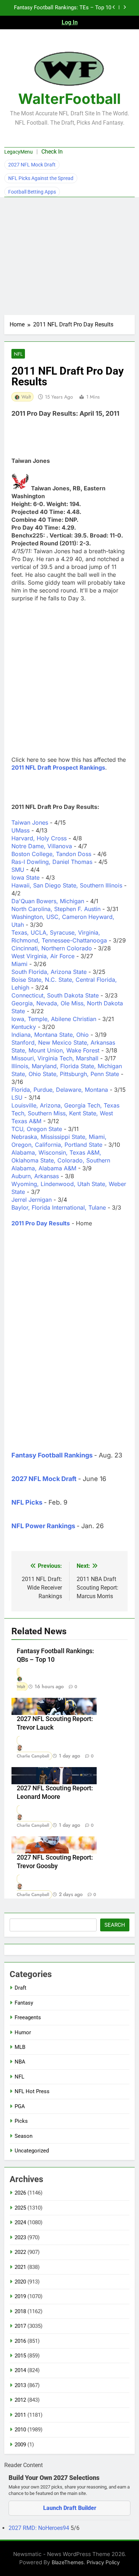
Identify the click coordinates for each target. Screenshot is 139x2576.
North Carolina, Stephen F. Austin (56, 909)
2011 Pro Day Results (41, 1223)
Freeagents (28, 2017)
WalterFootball (69, 99)
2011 (20, 2415)
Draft (20, 1988)
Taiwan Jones (30, 822)
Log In (70, 22)
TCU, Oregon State (37, 1129)
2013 (20, 2385)
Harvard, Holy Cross (39, 838)
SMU (18, 870)
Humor (23, 2032)
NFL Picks (27, 1502)
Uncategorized (32, 2151)
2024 (20, 2222)
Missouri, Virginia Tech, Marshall (55, 1058)
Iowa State (25, 877)
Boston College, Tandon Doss (51, 854)
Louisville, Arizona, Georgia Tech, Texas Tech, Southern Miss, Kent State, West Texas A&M (65, 1113)
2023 (20, 2237)
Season (24, 2136)
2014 (20, 2370)
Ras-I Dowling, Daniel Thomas (52, 862)
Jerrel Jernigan (32, 1200)
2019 (20, 2296)
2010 (20, 2430)
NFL (18, 354)
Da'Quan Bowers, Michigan (48, 901)
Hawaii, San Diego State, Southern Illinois (67, 885)
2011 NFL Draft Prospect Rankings (58, 767)
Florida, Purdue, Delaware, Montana (60, 1090)
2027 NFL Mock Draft (32, 165)
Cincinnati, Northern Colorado (52, 948)
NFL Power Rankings (43, 1526)
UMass (20, 830)
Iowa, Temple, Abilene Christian (54, 1019)
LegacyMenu (19, 152)
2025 (20, 2208)
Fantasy (24, 2003)
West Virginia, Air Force (43, 956)
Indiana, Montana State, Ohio (50, 1035)
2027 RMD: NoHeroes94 (40, 2528)
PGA (20, 2106)
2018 (20, 2311)
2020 (20, 2282)
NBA (20, 2062)
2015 (20, 2356)
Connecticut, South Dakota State (55, 995)
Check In (52, 152)
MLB (20, 2047)
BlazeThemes (68, 2562)
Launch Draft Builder (70, 2508)
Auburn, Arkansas (35, 1176)
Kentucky (24, 1027)
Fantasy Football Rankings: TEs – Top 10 (63, 8)
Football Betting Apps (32, 192)
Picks (21, 2121)
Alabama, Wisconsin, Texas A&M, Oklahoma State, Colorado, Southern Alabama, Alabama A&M (61, 1160)
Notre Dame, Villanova (42, 846)
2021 (20, 2267)
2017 (20, 2326)
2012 (20, 2400)
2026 (20, 2193)
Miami (19, 964)
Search (115, 1925)
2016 (20, 2341)
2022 (20, 2252)
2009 (20, 2445)
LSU (17, 1097)
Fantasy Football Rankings (52, 1455)
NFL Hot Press (32, 2091)
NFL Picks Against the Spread (41, 178)
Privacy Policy (103, 2562)
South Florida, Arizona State (49, 972)
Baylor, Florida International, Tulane (59, 1207)
